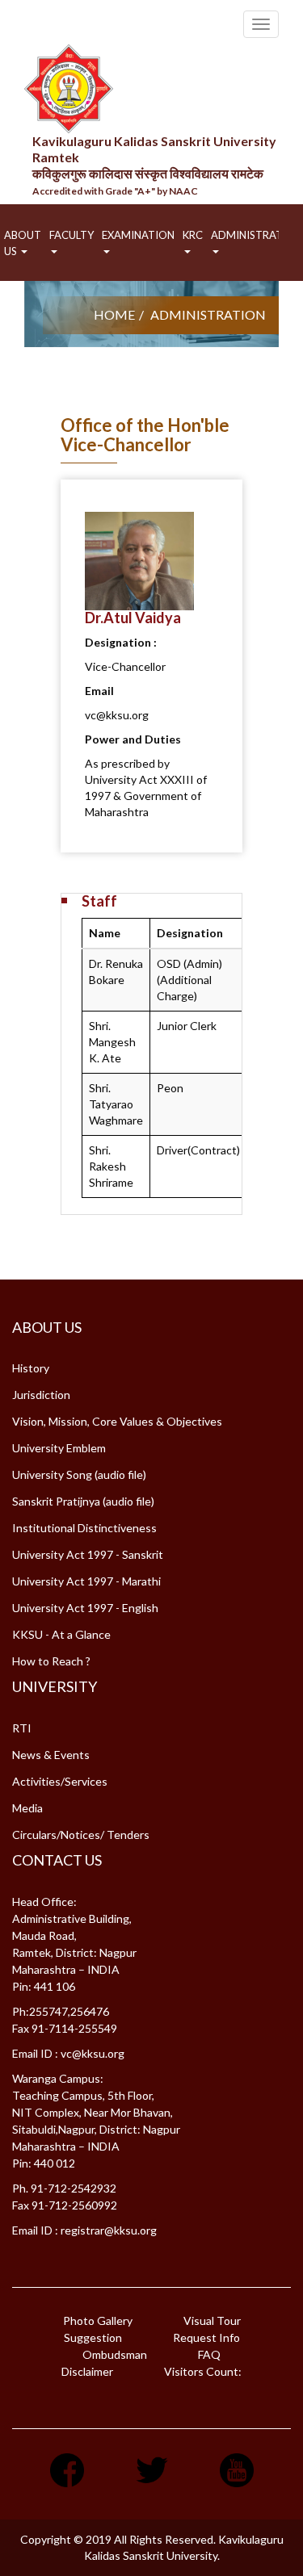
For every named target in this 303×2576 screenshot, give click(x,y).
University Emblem (59, 1448)
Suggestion (93, 2337)
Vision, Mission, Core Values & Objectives (117, 1421)
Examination (138, 235)
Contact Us (57, 1860)
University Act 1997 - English (85, 1608)
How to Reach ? (51, 1661)
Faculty (72, 235)
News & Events (51, 1755)
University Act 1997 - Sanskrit (88, 1554)
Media (27, 1808)
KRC (193, 235)
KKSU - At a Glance (61, 1634)
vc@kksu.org (93, 2053)
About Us (23, 243)
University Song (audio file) (79, 1474)
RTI (22, 1728)
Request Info (206, 2337)
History (31, 1368)
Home (114, 314)
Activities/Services (60, 1781)
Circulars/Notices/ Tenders (81, 1835)
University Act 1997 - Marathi (86, 1581)
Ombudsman (115, 2354)
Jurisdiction (41, 1395)
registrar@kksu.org (109, 2230)
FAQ (209, 2354)
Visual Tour (212, 2320)
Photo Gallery (98, 2320)
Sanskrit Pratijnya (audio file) (83, 1501)
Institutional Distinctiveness (84, 1528)
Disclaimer (87, 2371)
